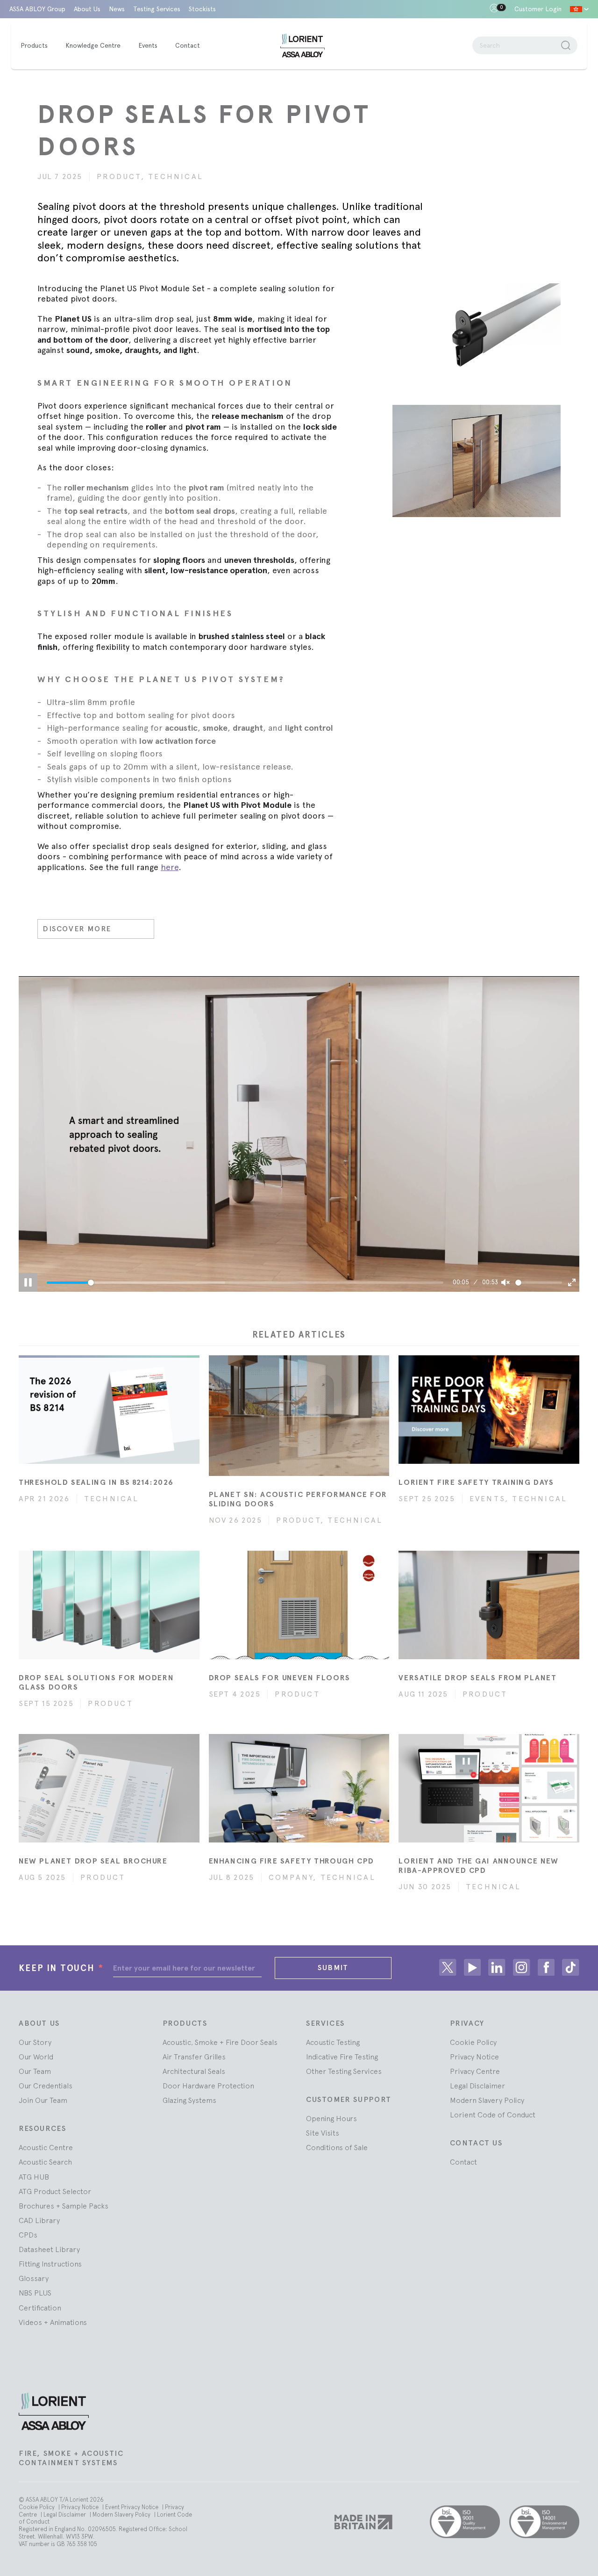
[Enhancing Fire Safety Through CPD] (299, 1788)
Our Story (35, 2042)
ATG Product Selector (55, 2191)
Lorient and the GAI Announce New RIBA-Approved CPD (479, 1866)
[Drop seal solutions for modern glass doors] (109, 1605)
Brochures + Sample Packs (64, 2206)
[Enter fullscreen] (572, 1282)
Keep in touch (61, 1968)
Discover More (77, 929)
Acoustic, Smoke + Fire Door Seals (220, 2042)
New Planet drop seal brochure (93, 1861)
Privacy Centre (475, 2071)
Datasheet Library (49, 2249)
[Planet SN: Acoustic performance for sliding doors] (299, 1416)
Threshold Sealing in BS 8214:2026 (96, 1482)
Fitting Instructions (50, 2264)
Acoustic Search (45, 2162)
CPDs (28, 2235)
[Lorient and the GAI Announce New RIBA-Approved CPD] (489, 1788)
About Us (87, 9)
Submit (333, 1968)
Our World (36, 2057)
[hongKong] (579, 9)
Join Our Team (43, 2100)
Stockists (202, 9)
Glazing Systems (189, 2100)
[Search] (566, 45)
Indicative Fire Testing (342, 2057)
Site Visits (323, 2133)
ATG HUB (34, 2177)
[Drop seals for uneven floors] (299, 1605)
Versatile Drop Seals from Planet (478, 1678)
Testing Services (157, 9)
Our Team (35, 2071)
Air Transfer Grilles (194, 2057)
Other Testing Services (344, 2071)
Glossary (34, 2278)
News (117, 9)
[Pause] (28, 1282)
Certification (40, 2308)
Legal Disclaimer (477, 2086)
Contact (463, 2162)
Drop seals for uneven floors (280, 1678)
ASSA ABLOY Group (37, 9)
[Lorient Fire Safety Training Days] (489, 1410)
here (170, 867)
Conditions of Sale (337, 2147)
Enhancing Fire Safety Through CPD (292, 1861)
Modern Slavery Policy (487, 2100)
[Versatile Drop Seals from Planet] (489, 1605)
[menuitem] (39, 46)
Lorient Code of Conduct (493, 2115)
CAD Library (39, 2220)
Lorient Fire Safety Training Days (476, 1482)
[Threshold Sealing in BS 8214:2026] (109, 1410)
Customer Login (538, 9)
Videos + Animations (53, 2322)
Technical (176, 176)
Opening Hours (331, 2118)
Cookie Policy (473, 2042)
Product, (122, 176)
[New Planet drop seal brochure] (109, 1788)
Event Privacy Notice (132, 2507)
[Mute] (505, 1282)
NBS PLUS (35, 2293)
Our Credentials (46, 2086)
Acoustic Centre (46, 2147)
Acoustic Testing (333, 2042)
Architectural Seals (194, 2071)
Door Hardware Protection (208, 2086)
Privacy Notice (474, 2057)
